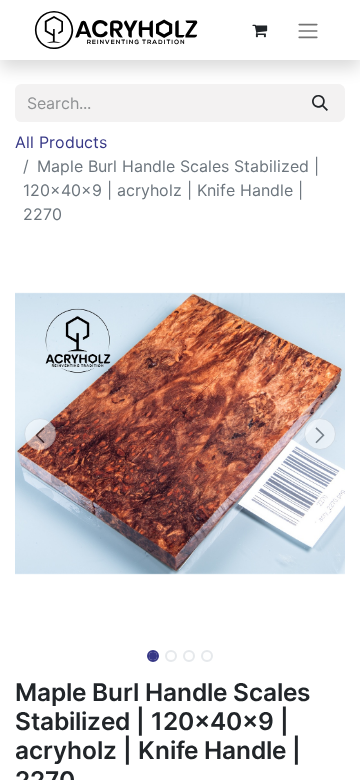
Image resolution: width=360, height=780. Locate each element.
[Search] (320, 103)
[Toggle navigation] (308, 30)
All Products (61, 142)
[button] (40, 434)
